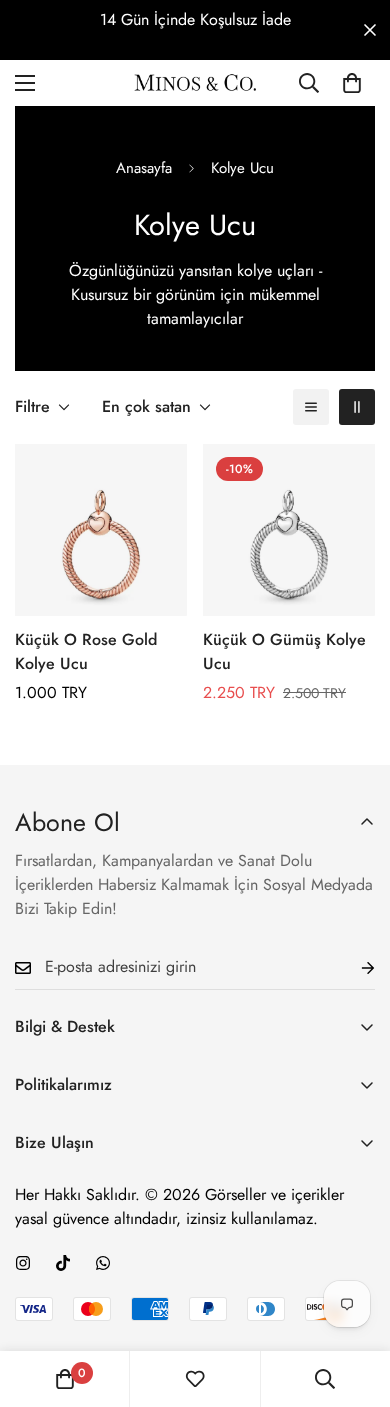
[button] (352, 83)
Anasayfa (144, 168)
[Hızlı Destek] (103, 1263)
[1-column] (311, 407)
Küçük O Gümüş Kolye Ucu (284, 651)
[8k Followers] (23, 1263)
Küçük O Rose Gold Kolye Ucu (86, 651)
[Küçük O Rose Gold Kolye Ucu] (101, 530)
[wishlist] (195, 1379)
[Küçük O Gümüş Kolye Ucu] (289, 530)
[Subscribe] (352, 967)
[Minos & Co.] (195, 82)
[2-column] (357, 407)
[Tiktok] (63, 1263)
